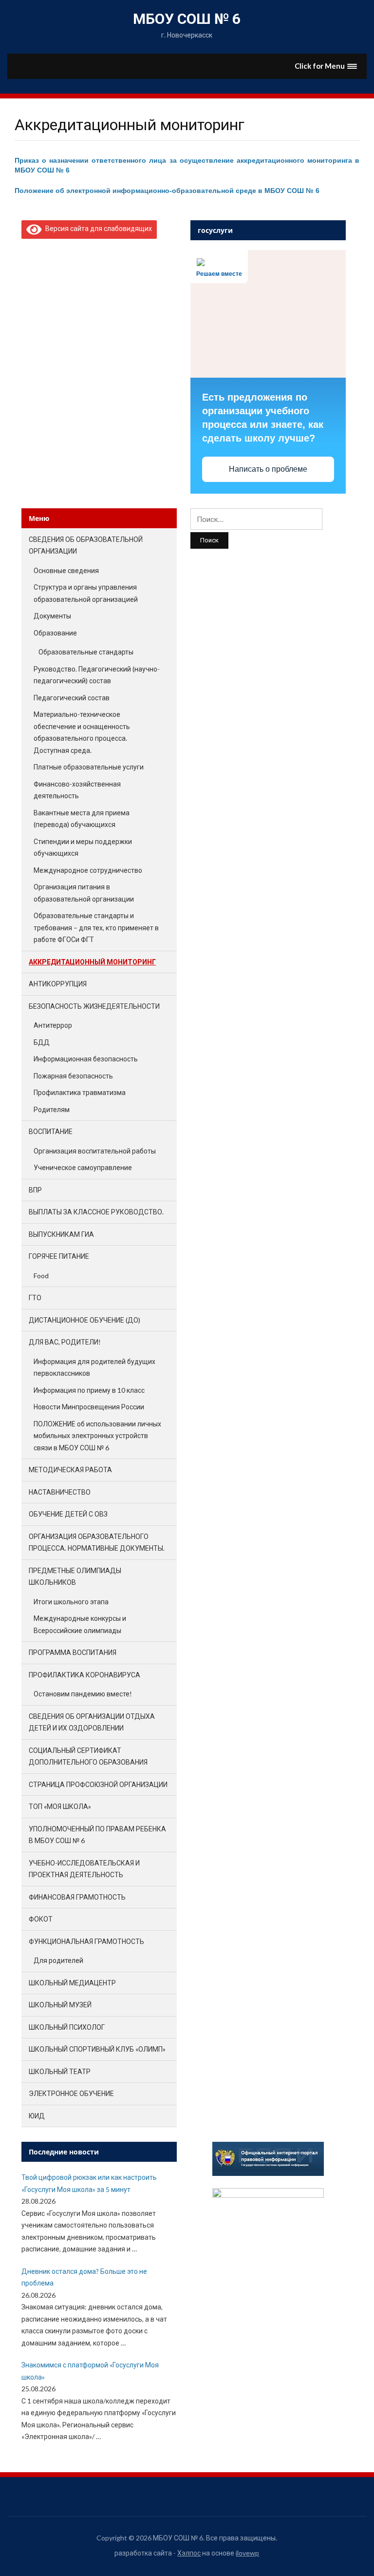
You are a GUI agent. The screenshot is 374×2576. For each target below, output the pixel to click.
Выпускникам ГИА (61, 1234)
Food (41, 1276)
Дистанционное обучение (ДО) (84, 1320)
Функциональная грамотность (86, 1941)
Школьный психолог (67, 2027)
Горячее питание (59, 1256)
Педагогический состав (72, 698)
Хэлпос (189, 2553)
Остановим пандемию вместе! (83, 1694)
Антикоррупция (58, 984)
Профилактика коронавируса (84, 1675)
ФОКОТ (41, 1919)
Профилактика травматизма (80, 1092)
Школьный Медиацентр (72, 1983)
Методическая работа (70, 1470)
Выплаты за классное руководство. (96, 1212)
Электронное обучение (71, 2093)
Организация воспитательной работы (95, 1151)
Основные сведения (66, 570)
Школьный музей (60, 2005)
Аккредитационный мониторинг (92, 962)
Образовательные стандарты (86, 652)
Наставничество (60, 1492)
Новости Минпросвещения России (89, 1407)
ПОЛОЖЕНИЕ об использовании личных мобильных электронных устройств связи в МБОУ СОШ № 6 (97, 1436)
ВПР (35, 1190)
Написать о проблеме (268, 469)
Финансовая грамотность (77, 1897)
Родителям (52, 1109)
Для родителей (58, 1960)
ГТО (35, 1298)
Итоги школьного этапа (71, 1602)
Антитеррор (53, 1025)
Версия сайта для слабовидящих (97, 228)
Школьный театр (60, 2071)
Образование (55, 633)
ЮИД (37, 2116)
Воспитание (51, 1131)
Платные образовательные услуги (89, 767)
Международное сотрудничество (88, 870)
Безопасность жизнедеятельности (94, 1006)
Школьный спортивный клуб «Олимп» (97, 2049)
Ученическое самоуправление (83, 1167)
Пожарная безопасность (73, 1076)
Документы (52, 616)
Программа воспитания (73, 1652)
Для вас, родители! (65, 1342)
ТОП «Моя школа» (60, 1806)
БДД (42, 1042)
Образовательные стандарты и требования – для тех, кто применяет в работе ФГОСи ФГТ (96, 927)
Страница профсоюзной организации (98, 1784)
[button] (326, 66)
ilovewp (247, 2553)
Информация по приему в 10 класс (89, 1390)
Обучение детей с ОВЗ (68, 1514)
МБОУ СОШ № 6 (187, 19)
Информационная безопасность (86, 1059)
